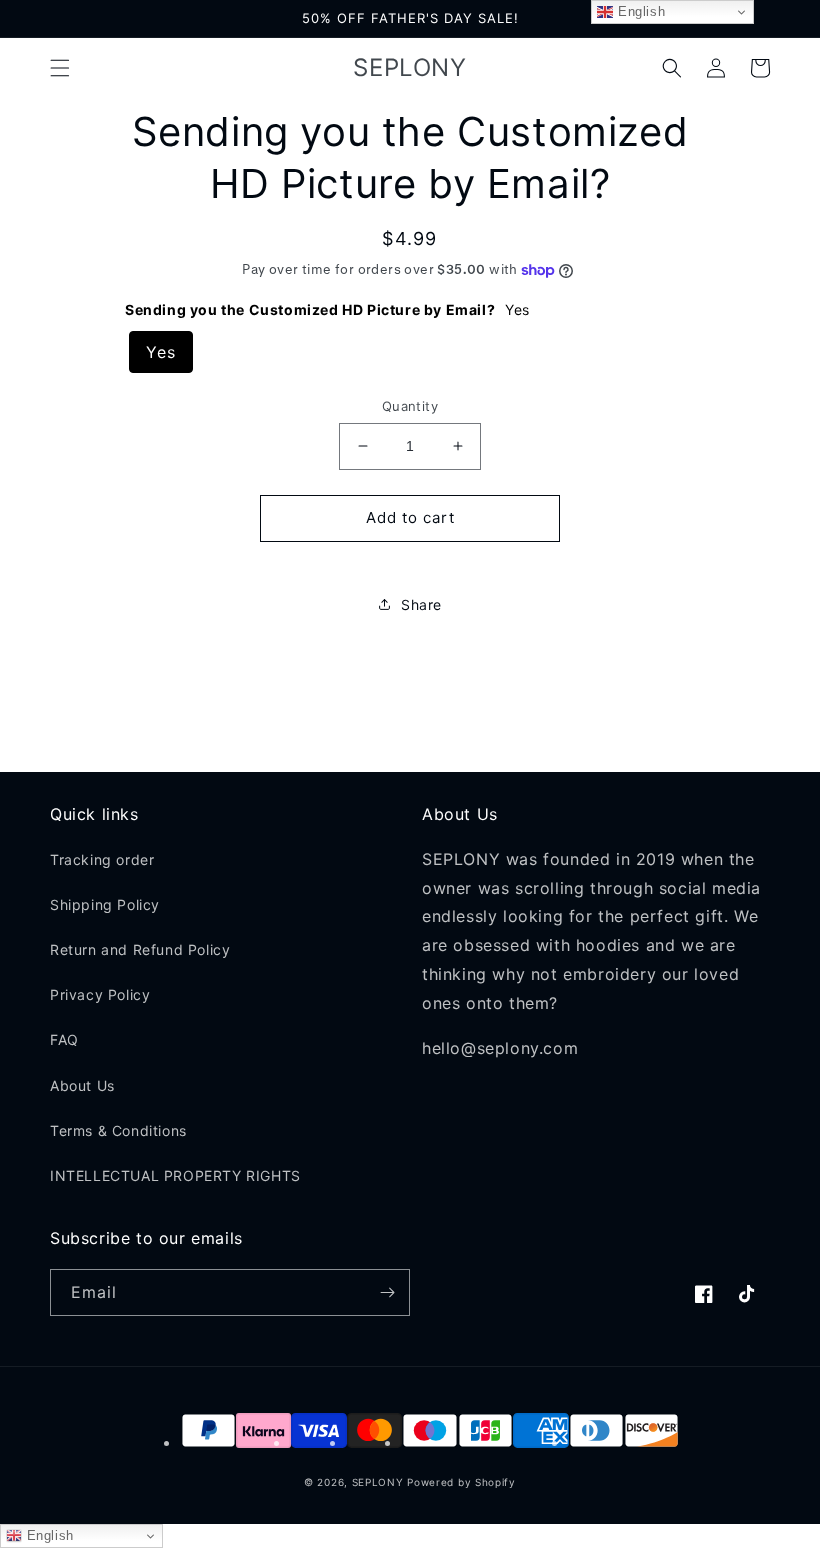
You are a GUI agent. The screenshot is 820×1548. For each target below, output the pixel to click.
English (48, 1535)
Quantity (410, 406)
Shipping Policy (105, 904)
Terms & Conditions (118, 1130)
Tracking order (102, 859)
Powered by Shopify (461, 1482)
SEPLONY (378, 1482)
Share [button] (421, 604)
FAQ (64, 1039)
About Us (82, 1085)
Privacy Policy (100, 994)
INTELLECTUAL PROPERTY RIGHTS (175, 1175)
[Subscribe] (387, 1292)
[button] (60, 68)
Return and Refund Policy (140, 949)
